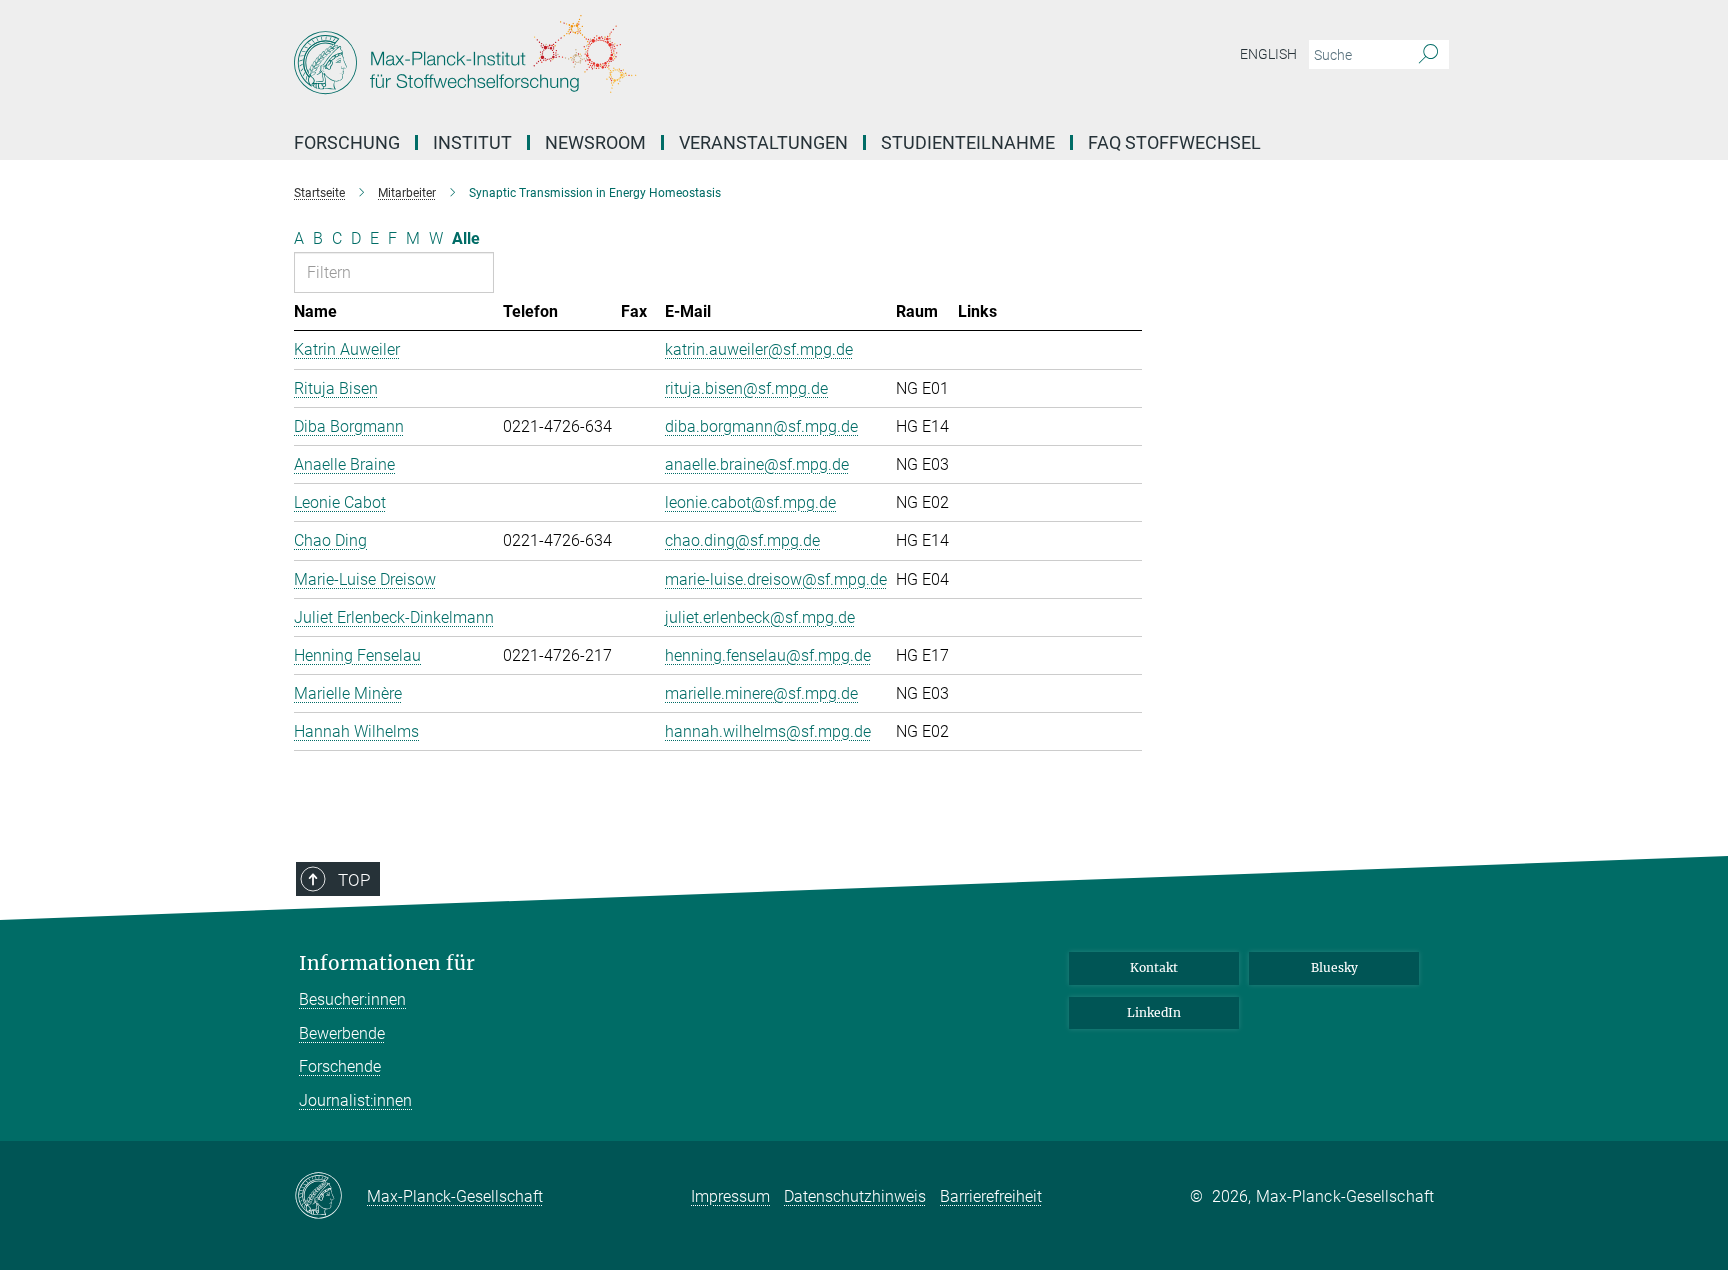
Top (354, 880)
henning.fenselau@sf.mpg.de (768, 655)
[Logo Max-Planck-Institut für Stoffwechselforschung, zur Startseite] (669, 60)
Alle (466, 238)
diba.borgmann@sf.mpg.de (761, 426)
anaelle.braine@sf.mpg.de (757, 464)
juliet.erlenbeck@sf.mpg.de (760, 617)
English (1268, 54)
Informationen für (387, 963)
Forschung (347, 142)
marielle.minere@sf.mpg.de (761, 693)
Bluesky (1334, 967)
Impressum (730, 1196)
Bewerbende (342, 1033)
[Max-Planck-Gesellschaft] (330, 1197)
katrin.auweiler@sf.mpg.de (759, 349)
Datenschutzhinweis (855, 1196)
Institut (472, 142)
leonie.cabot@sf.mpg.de (750, 502)
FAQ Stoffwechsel (1174, 142)
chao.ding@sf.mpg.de (742, 540)
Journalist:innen (355, 1100)
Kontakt (1154, 967)
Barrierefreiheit (991, 1196)
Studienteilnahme (968, 142)
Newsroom (595, 142)
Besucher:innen (352, 999)
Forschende (340, 1066)
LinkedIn (1154, 1012)
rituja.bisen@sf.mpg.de (746, 388)
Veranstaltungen (763, 142)
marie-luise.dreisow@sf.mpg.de (776, 579)
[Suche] (1428, 55)
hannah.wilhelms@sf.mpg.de (768, 731)
